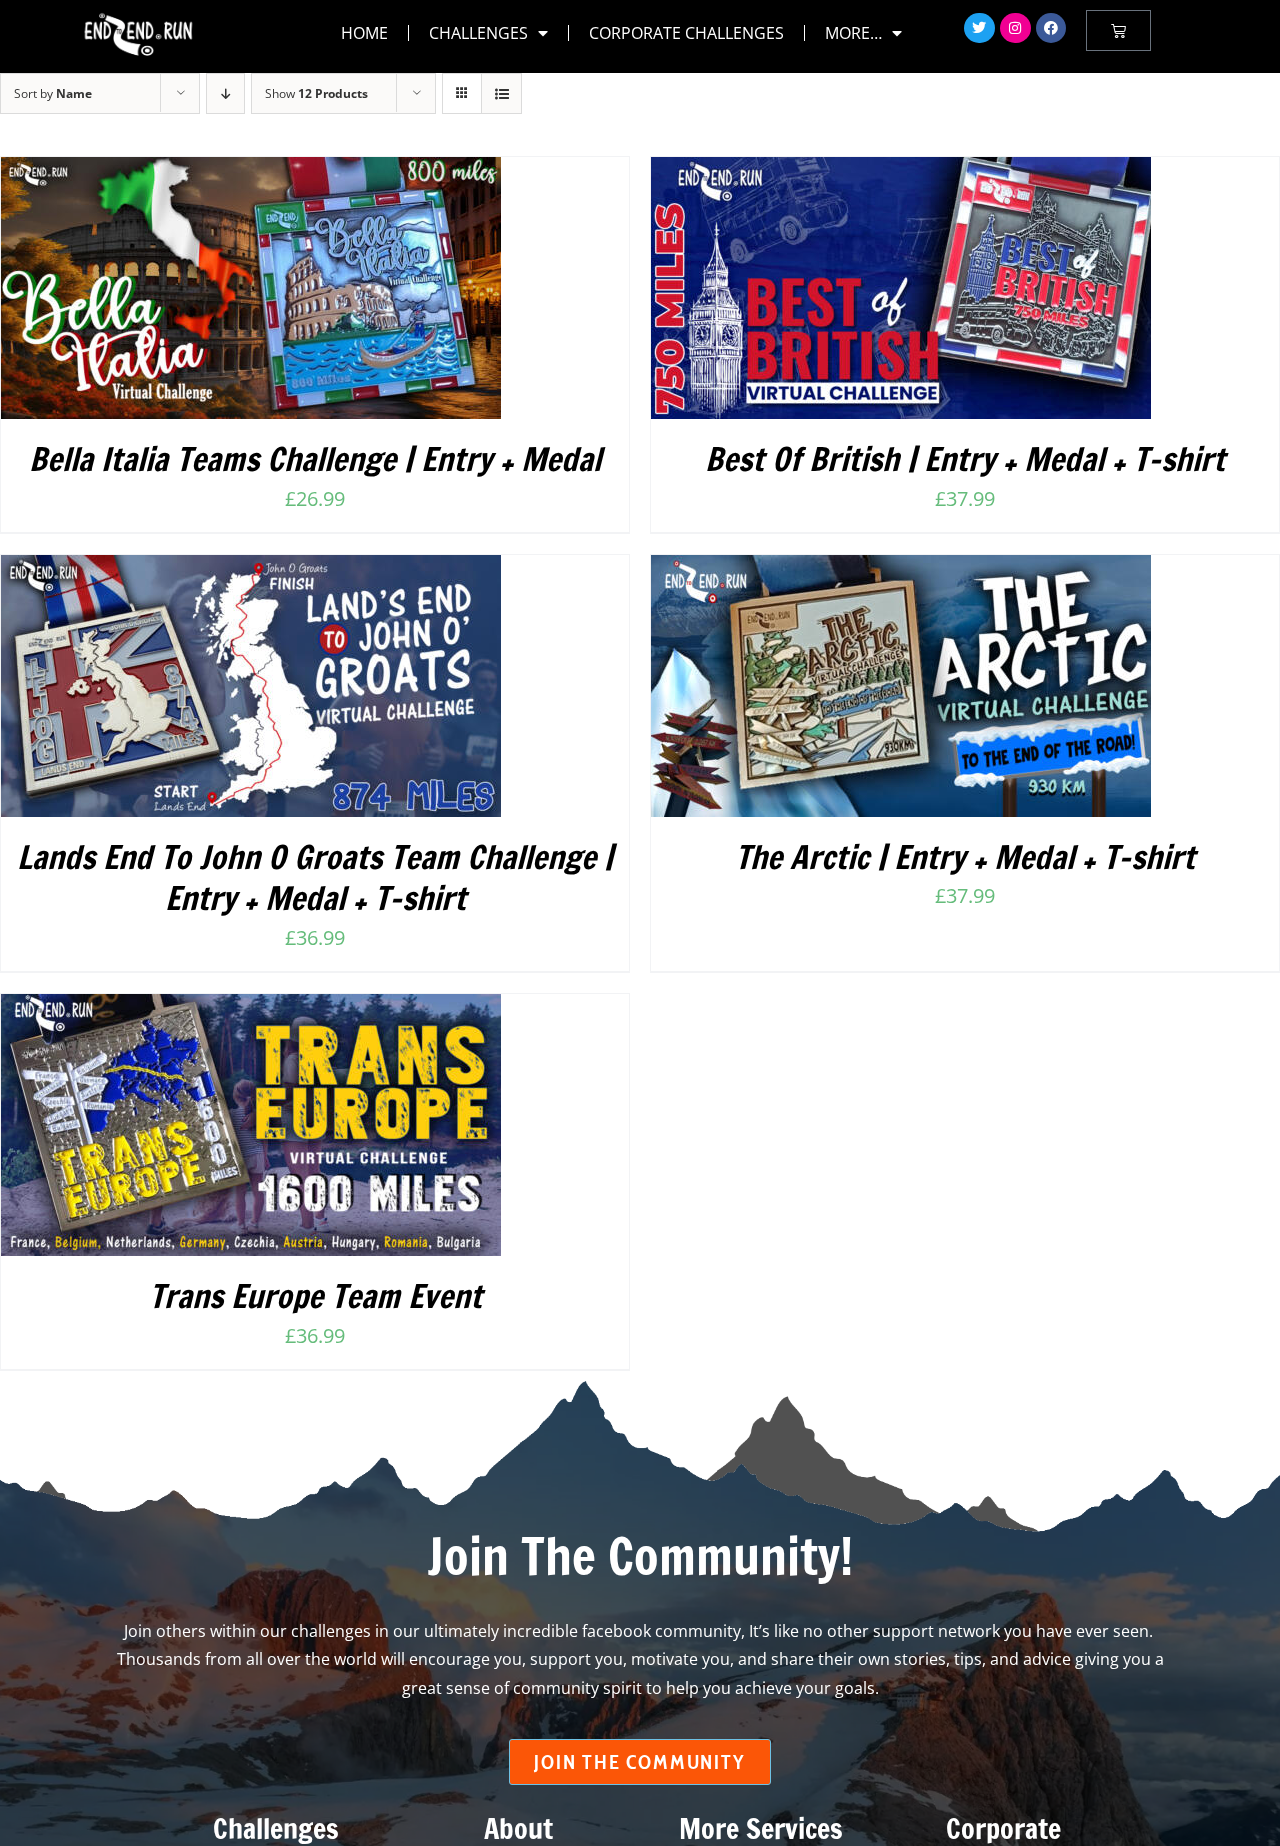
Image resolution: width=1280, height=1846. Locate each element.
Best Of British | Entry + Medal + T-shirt (965, 459)
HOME (364, 33)
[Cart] (1118, 30)
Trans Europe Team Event (315, 1296)
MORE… (853, 33)
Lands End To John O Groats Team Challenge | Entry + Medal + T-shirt (315, 878)
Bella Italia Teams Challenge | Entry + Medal (315, 459)
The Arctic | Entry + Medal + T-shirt (965, 857)
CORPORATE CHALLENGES (686, 33)
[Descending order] (225, 93)
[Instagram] (1015, 28)
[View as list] (501, 93)
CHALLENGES (478, 33)
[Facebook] (1051, 28)
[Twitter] (979, 28)
